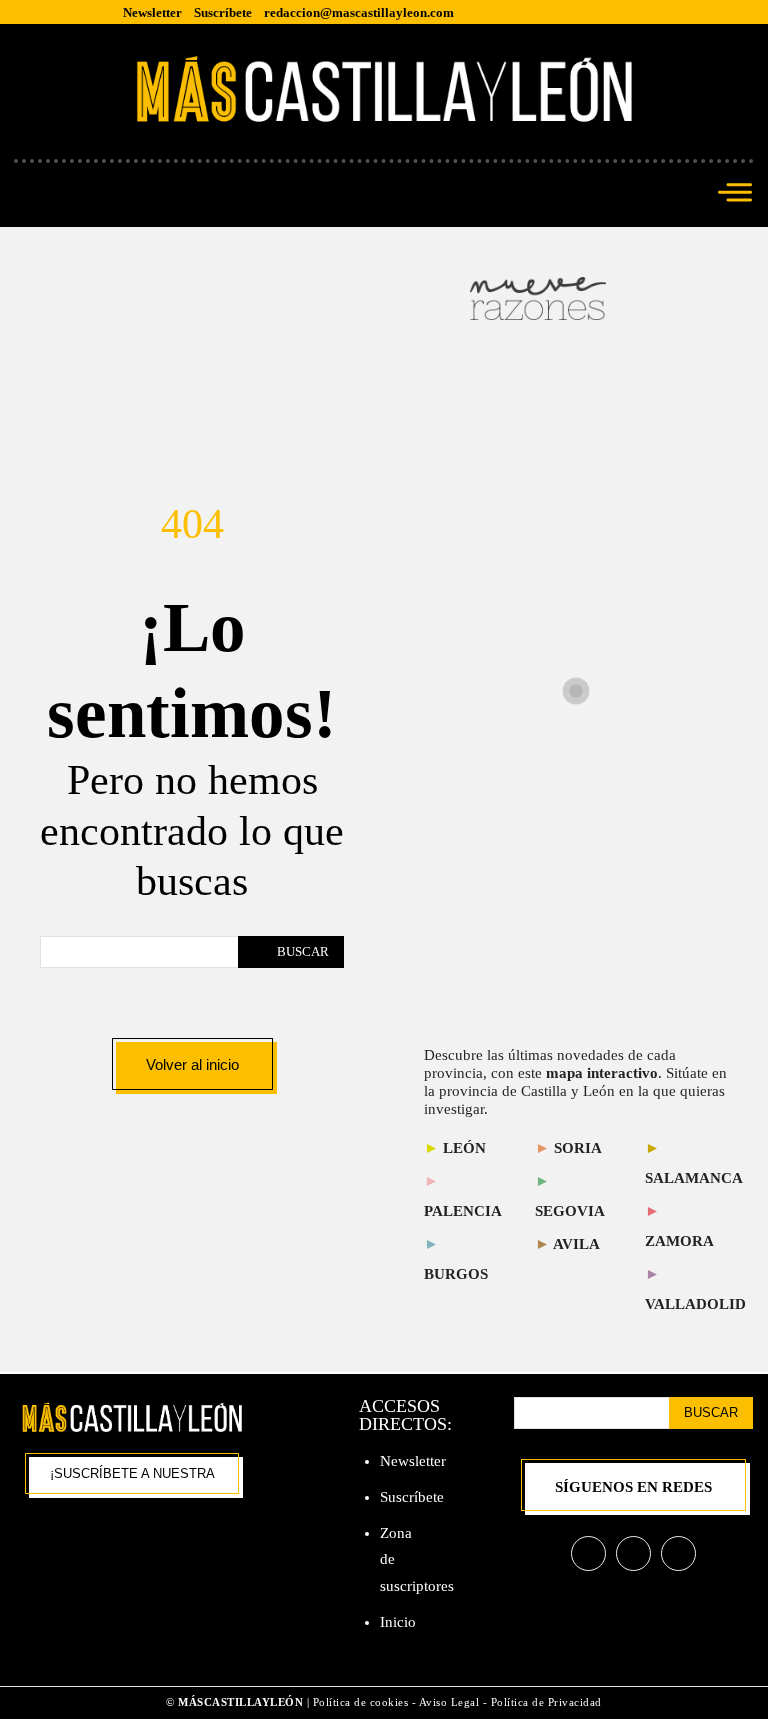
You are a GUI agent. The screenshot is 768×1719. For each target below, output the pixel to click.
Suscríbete (412, 1497)
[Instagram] (633, 1553)
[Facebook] (588, 1553)
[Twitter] (678, 1553)
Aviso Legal (451, 1702)
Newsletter (413, 1461)
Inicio (398, 1622)
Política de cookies (361, 1702)
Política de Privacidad (546, 1702)
